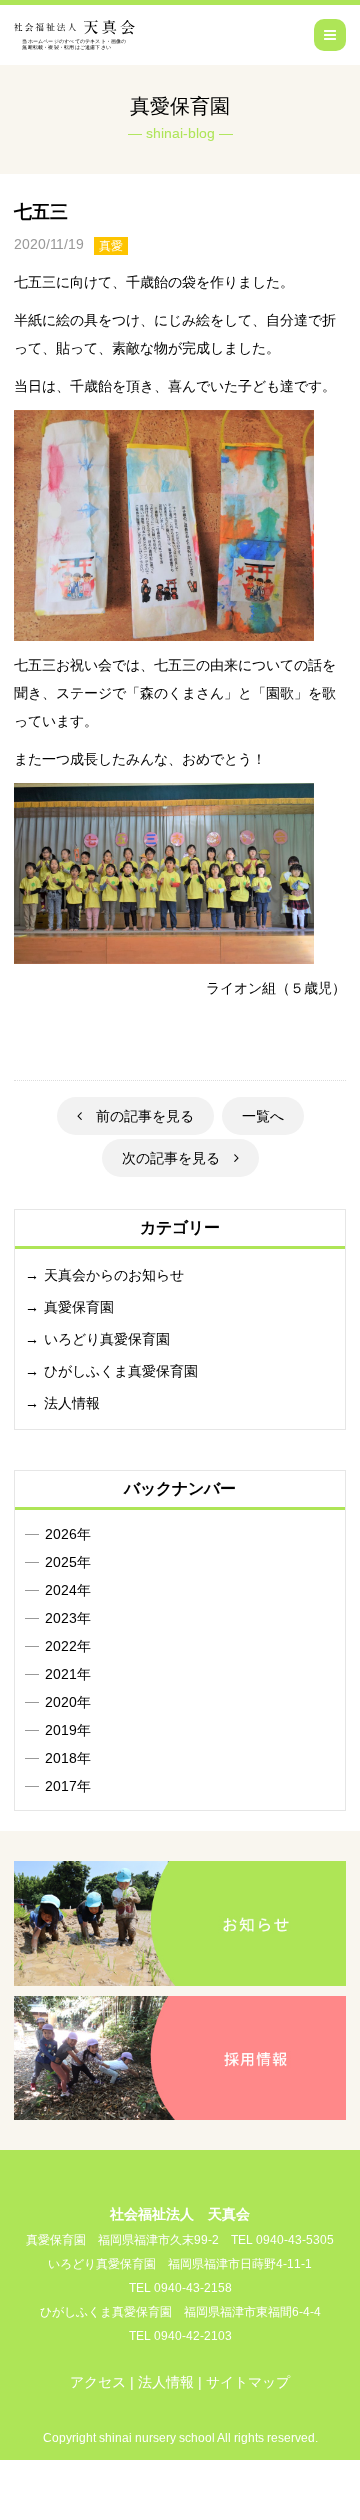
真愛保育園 (79, 1307)
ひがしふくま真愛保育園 (121, 1371)
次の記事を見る (178, 1158)
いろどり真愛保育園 (107, 1339)
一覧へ (263, 1116)
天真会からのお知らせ (114, 1275)
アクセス (98, 2382)
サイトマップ (248, 2382)
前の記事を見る (138, 1116)
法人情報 (72, 1403)
